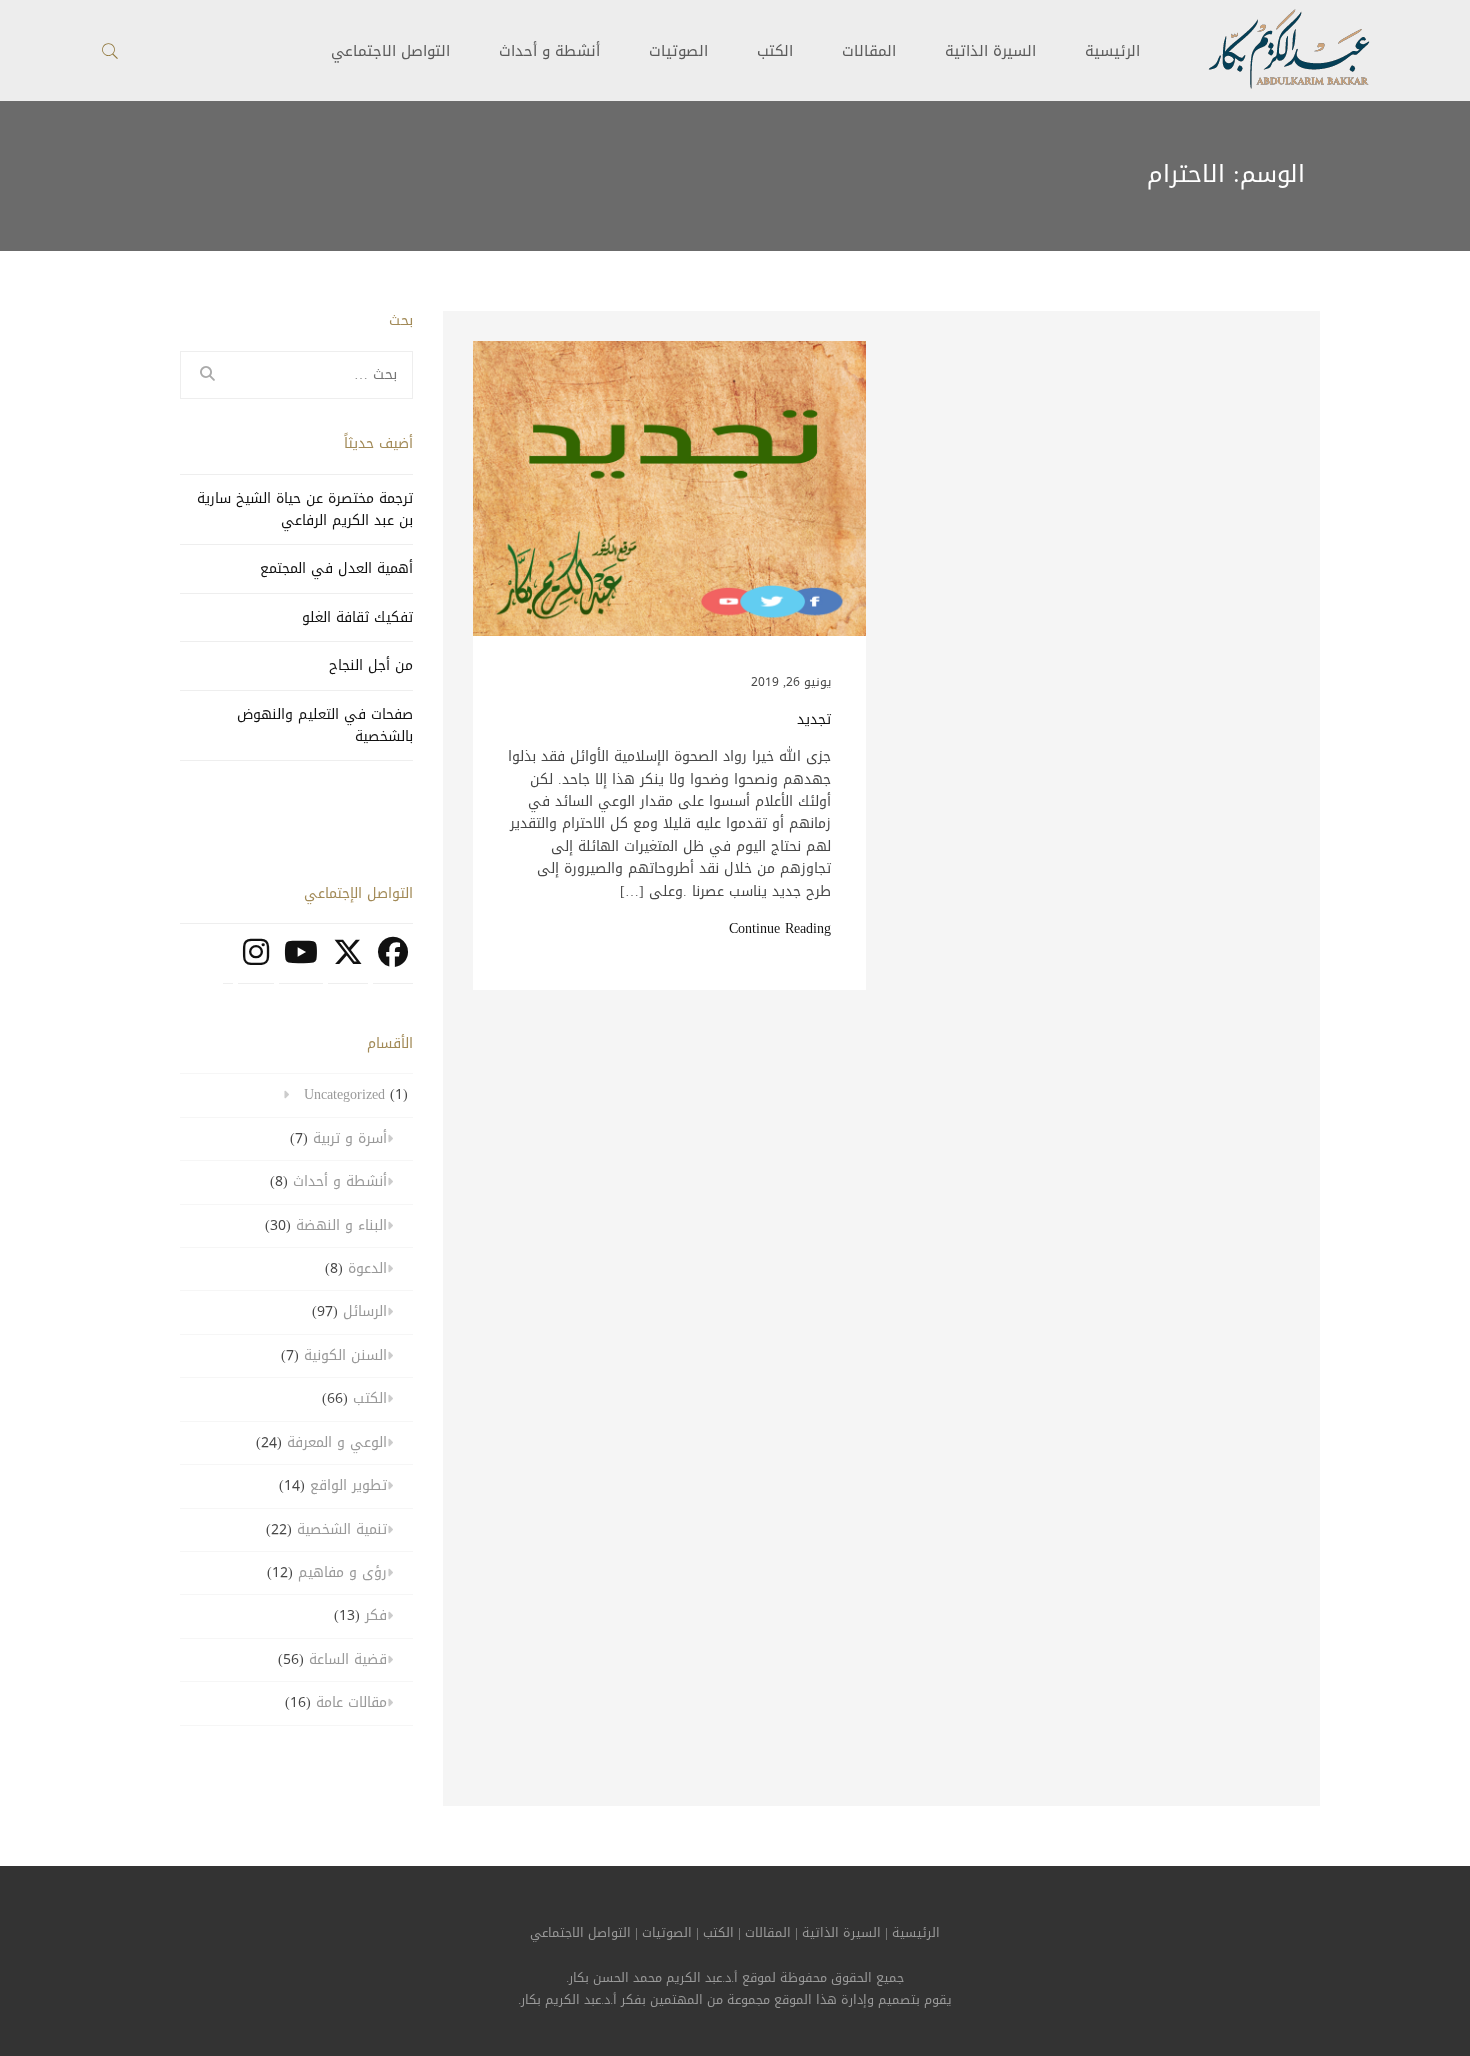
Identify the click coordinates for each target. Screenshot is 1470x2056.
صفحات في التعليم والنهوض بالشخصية (325, 725)
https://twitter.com (348, 963)
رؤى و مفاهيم (342, 1572)
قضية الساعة (348, 1659)
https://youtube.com (301, 963)
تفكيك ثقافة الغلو (357, 617)
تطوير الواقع (348, 1485)
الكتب (775, 51)
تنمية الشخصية (342, 1529)
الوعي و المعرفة (337, 1442)
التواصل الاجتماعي (580, 1933)
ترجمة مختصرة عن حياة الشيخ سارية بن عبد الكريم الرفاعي (305, 509)
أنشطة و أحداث (549, 51)
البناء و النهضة (341, 1225)
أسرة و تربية (350, 1138)
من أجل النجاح (371, 665)
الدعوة (367, 1268)
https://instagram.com (256, 963)
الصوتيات (678, 51)
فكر (376, 1615)
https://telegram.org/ (228, 963)
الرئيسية (1112, 51)
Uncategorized (344, 1094)
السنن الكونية (345, 1355)
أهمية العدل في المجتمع (336, 568)
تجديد (814, 720)
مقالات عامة (351, 1702)
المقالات (869, 51)
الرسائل (365, 1311)
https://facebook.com (393, 963)
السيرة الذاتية (990, 51)
